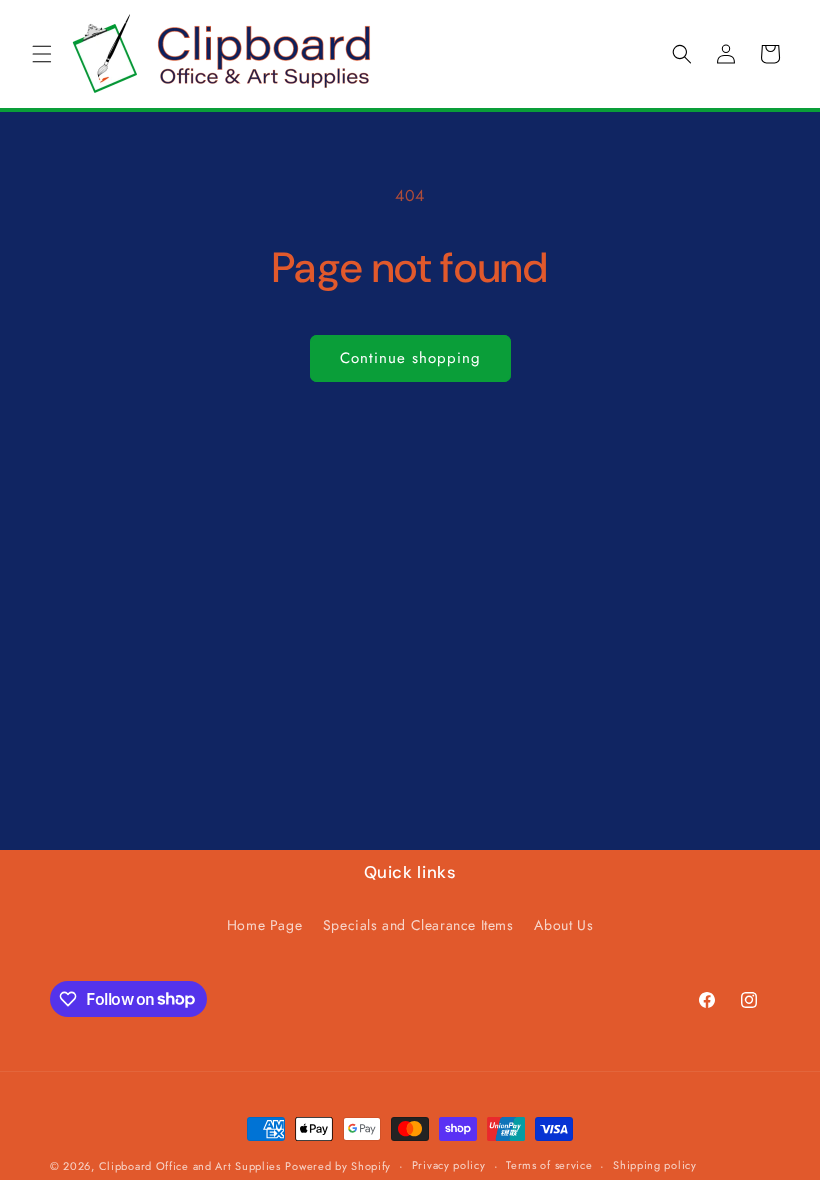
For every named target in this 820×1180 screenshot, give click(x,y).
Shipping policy (655, 1165)
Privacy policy (449, 1165)
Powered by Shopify (338, 1166)
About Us (563, 925)
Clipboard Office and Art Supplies (190, 1166)
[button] (42, 54)
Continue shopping (410, 358)
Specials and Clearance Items (418, 925)
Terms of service (549, 1165)
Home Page (264, 925)
